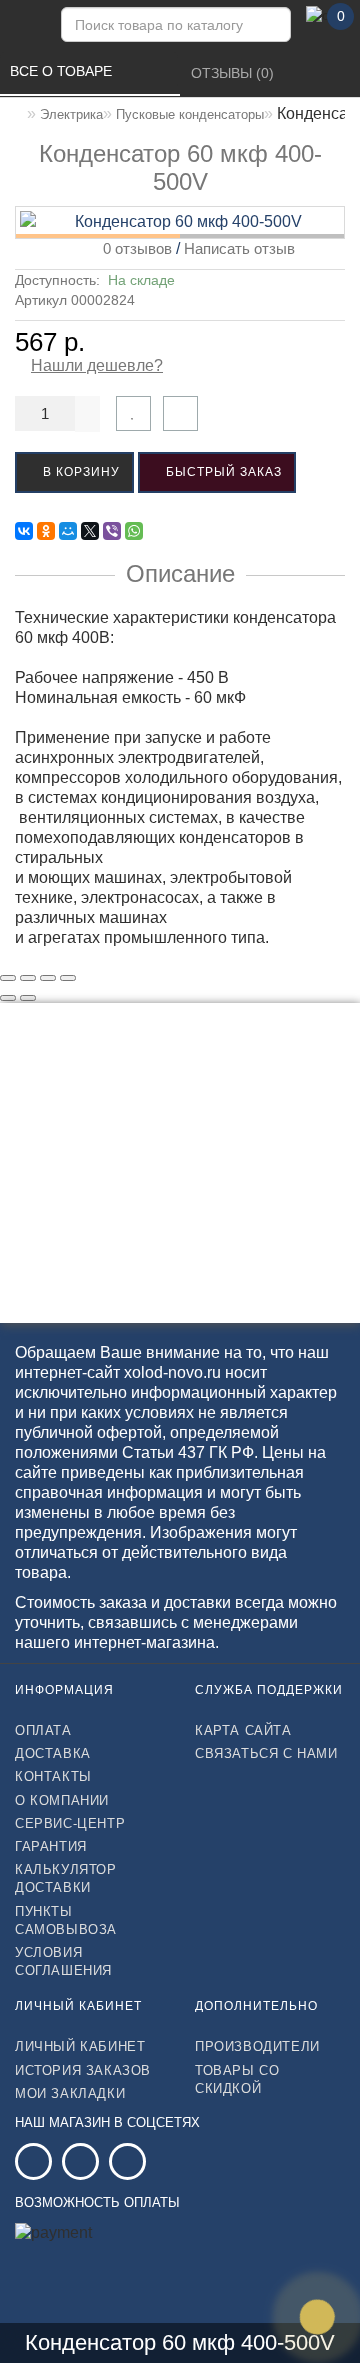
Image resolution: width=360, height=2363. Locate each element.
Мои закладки (70, 2093)
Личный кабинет (80, 2046)
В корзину (79, 472)
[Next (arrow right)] (28, 998)
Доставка (53, 1753)
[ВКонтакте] (24, 531)
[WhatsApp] (134, 531)
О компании (62, 1800)
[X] (90, 531)
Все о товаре (63, 71)
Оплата (43, 1730)
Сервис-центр (70, 1823)
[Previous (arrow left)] (8, 998)
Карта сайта (243, 1730)
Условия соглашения (63, 1961)
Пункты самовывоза (66, 1920)
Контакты (53, 1776)
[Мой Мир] (68, 531)
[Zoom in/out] (68, 978)
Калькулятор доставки (66, 1878)
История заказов (83, 2070)
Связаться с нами (266, 1753)
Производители (257, 2046)
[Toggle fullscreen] (48, 978)
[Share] (28, 978)
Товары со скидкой (237, 2079)
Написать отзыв (239, 248)
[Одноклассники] (46, 531)
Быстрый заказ (222, 472)
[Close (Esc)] (8, 978)
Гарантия (51, 1846)
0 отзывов (133, 248)
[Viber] (112, 531)
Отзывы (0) (234, 73)
